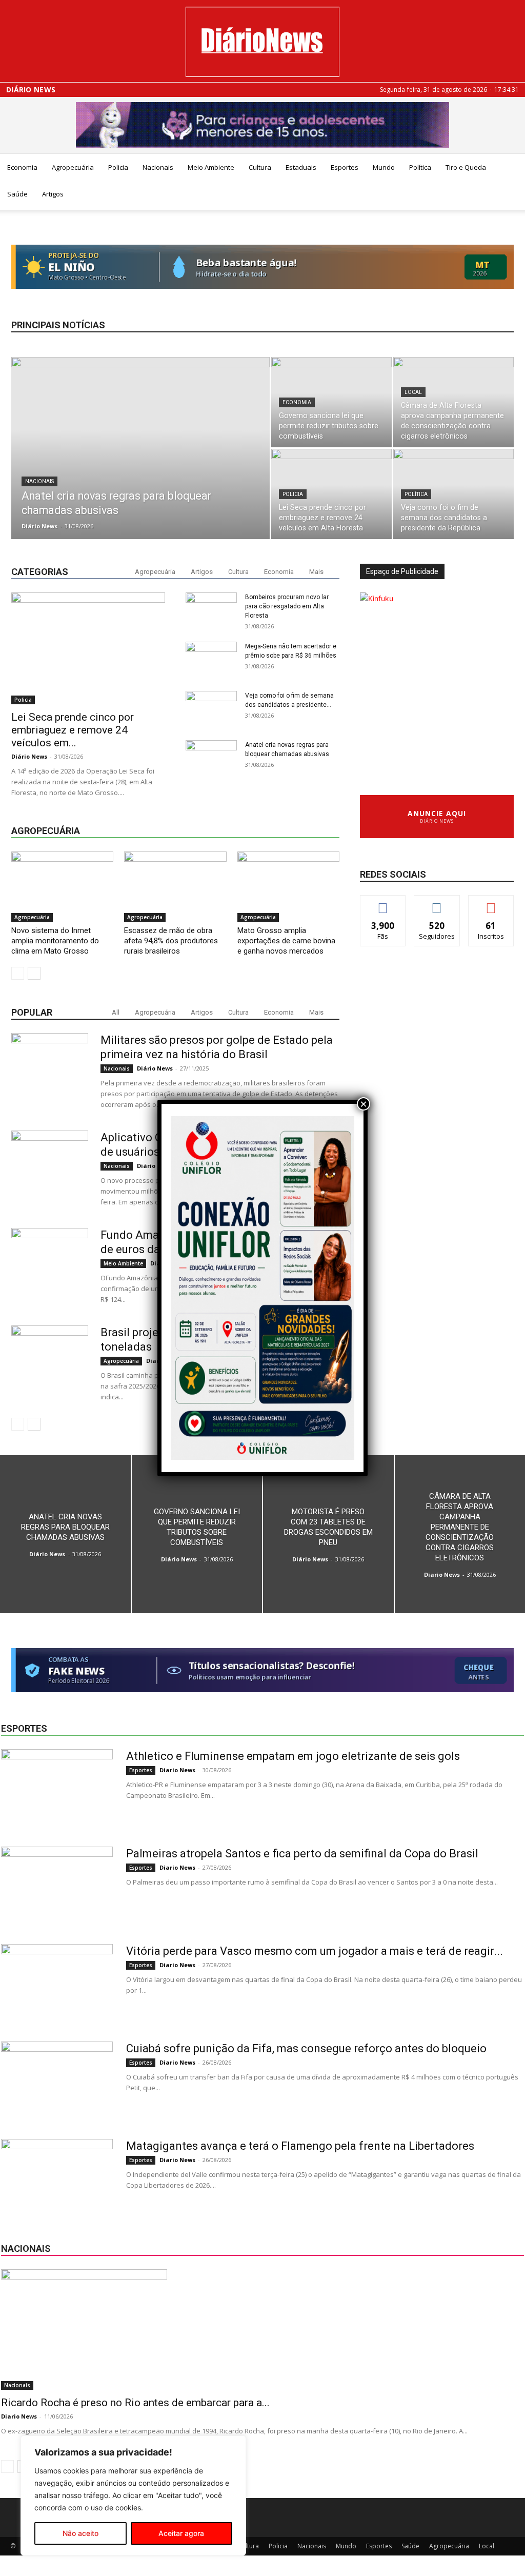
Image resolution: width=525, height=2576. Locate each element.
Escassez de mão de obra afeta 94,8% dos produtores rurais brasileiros (171, 941)
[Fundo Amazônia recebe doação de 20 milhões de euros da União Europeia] (50, 1266)
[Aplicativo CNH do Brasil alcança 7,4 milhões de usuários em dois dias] (50, 1169)
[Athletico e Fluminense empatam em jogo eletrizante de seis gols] (57, 1788)
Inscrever (491, 903)
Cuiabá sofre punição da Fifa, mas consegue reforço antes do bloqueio (306, 2048)
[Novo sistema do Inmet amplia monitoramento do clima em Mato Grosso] (62, 887)
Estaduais (301, 167)
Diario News (442, 1574)
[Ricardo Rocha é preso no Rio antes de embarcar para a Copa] (262, 2330)
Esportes (345, 167)
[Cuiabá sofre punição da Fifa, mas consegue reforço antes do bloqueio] (57, 2080)
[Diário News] (262, 42)
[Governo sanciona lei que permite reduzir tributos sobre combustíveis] (331, 402)
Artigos (53, 194)
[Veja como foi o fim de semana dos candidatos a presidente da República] (453, 494)
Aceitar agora (181, 2533)
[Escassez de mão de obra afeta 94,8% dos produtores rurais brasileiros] (175, 887)
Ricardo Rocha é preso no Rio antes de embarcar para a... (135, 2403)
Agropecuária (73, 167)
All (116, 1012)
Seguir (437, 903)
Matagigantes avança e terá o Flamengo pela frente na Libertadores (300, 2146)
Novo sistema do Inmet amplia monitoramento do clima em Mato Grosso (55, 941)
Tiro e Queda (466, 167)
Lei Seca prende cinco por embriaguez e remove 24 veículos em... (73, 730)
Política (420, 167)
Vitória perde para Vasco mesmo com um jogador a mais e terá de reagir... (315, 1951)
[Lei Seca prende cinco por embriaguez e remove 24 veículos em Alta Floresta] (331, 494)
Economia (22, 167)
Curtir (383, 903)
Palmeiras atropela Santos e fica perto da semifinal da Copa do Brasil (302, 1854)
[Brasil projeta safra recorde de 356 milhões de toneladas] (50, 1364)
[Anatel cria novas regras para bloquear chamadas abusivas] (140, 452)
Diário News (31, 90)
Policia (118, 167)
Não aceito (80, 2533)
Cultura (260, 167)
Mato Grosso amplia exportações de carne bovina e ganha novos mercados (286, 941)
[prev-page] (18, 973)
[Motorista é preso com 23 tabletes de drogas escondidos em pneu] (328, 1534)
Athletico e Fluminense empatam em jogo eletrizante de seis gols (293, 1756)
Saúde (17, 194)
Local (413, 392)
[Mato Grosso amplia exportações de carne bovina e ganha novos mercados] (288, 887)
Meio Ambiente (211, 167)
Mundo (384, 167)
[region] (133, 2495)
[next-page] (34, 973)
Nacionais (158, 167)
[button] (513, 168)
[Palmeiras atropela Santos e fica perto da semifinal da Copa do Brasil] (57, 1885)
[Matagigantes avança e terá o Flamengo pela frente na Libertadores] (57, 2177)
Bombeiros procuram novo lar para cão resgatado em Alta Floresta (287, 606)
